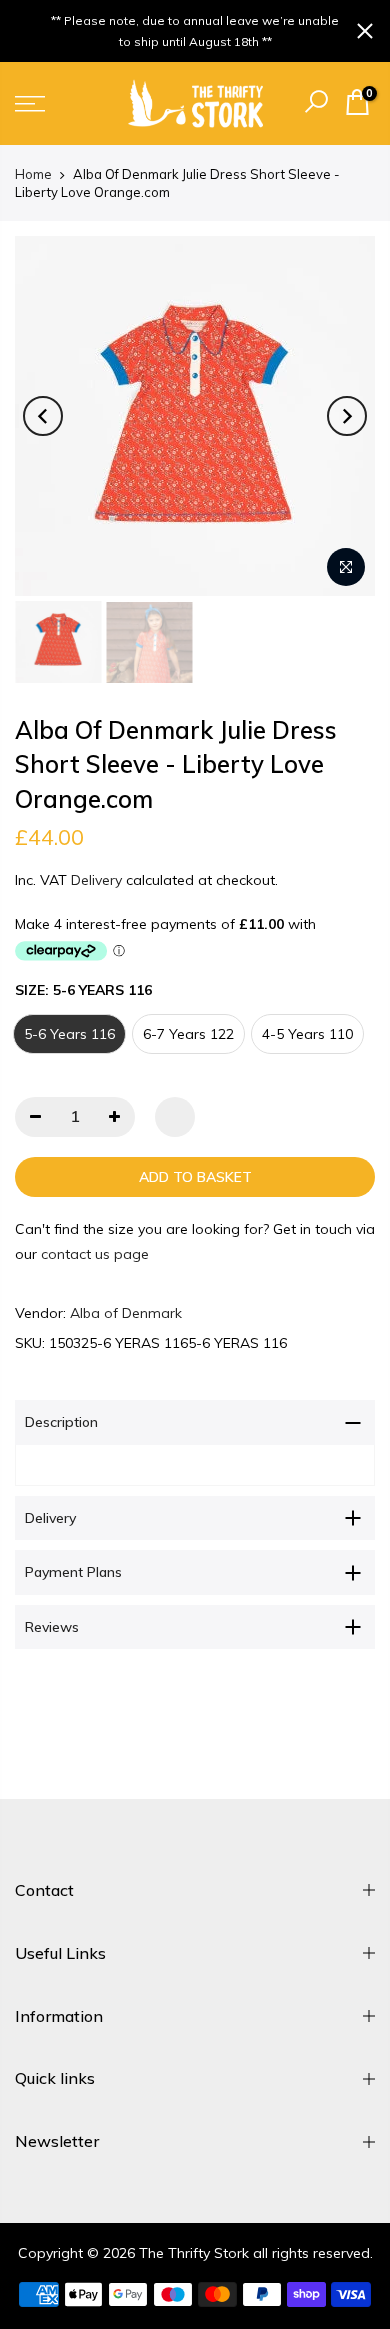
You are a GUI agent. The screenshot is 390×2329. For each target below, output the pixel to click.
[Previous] (43, 416)
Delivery (96, 879)
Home (33, 174)
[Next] (347, 416)
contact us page (95, 1253)
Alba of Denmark (126, 1313)
